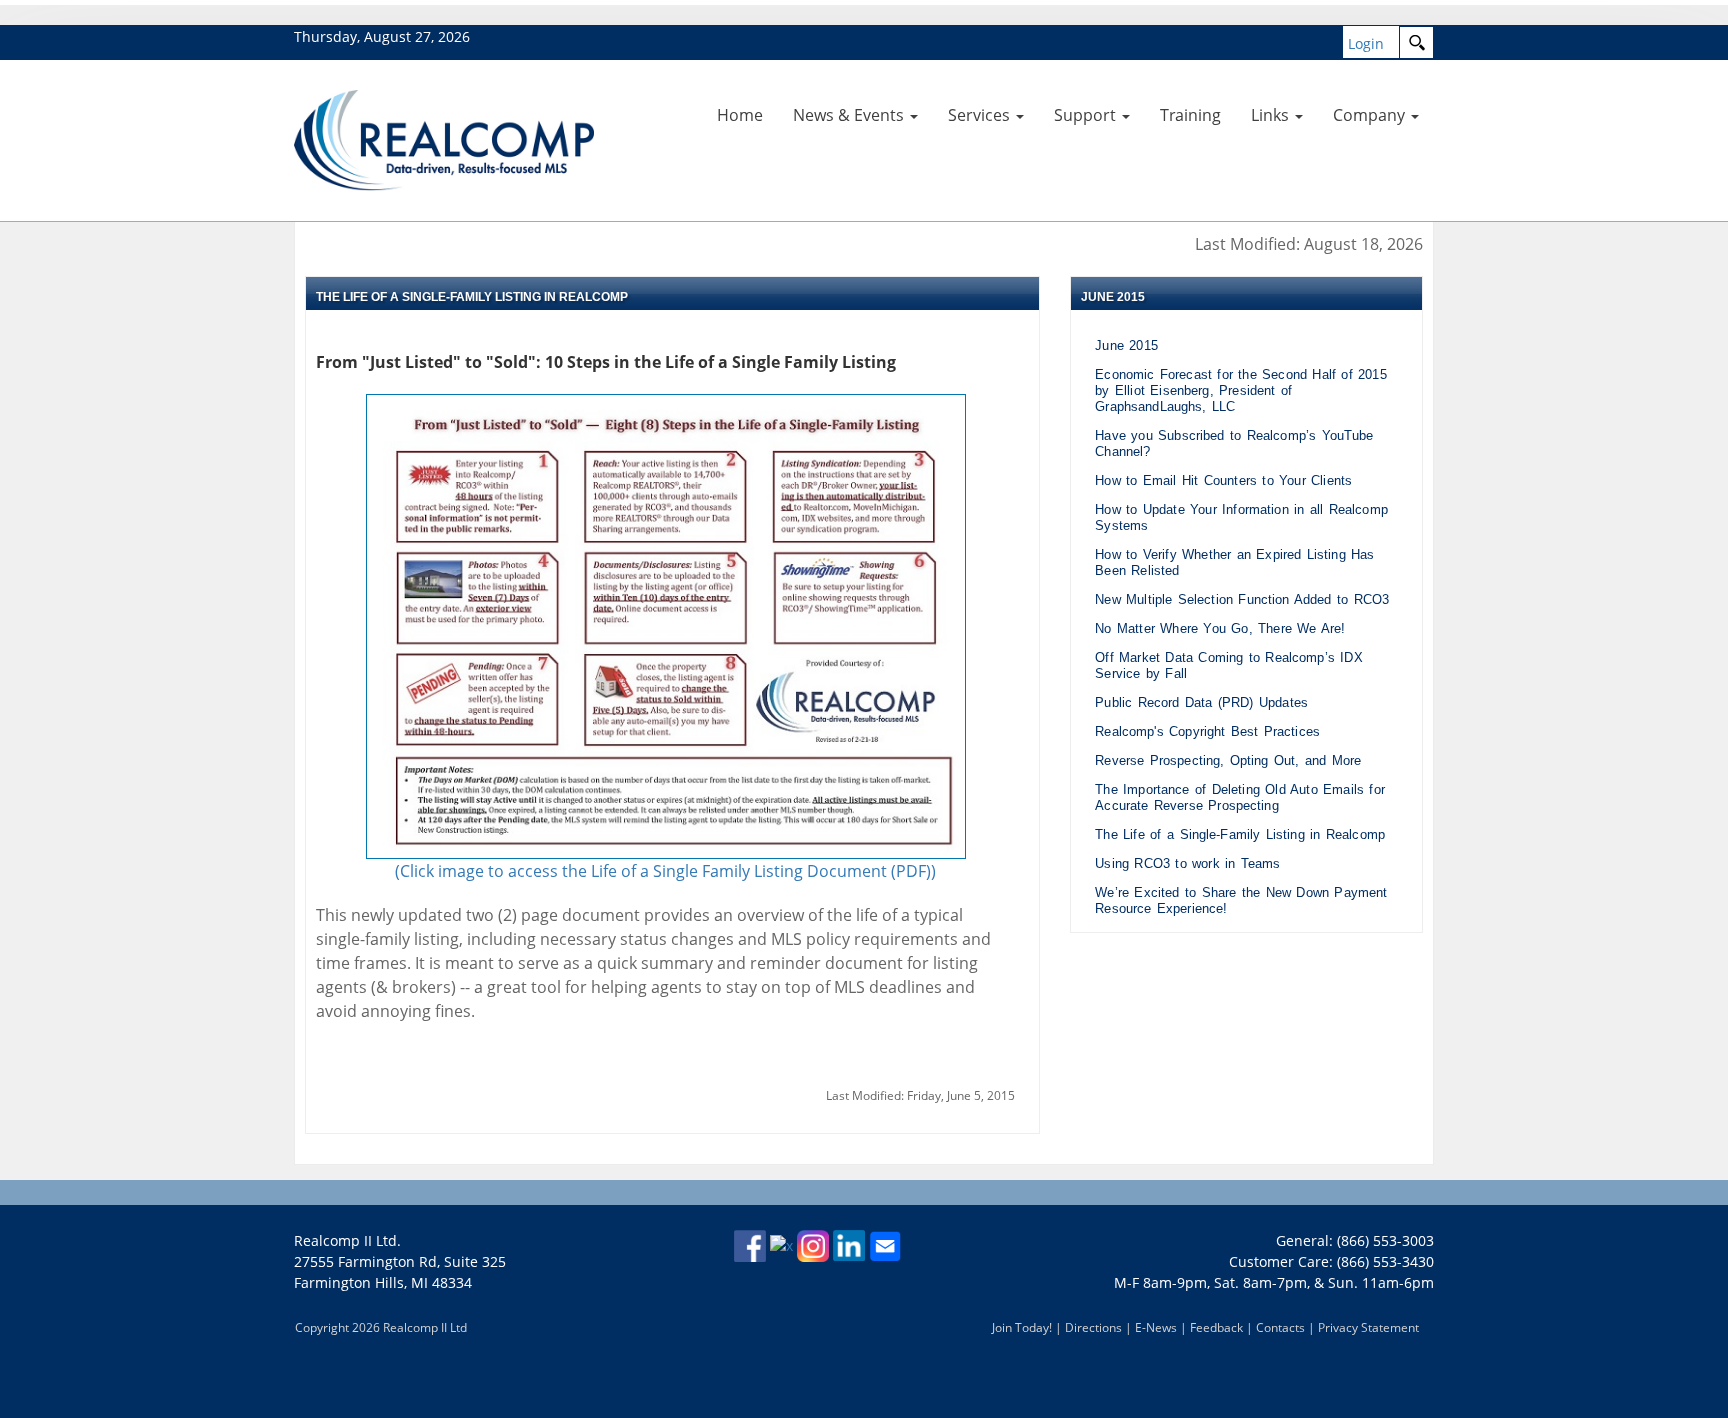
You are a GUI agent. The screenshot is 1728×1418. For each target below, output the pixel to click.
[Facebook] (750, 1244)
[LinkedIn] (849, 1244)
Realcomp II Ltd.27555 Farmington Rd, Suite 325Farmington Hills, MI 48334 (400, 1261)
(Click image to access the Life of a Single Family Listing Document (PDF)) (665, 871)
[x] (781, 1244)
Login (1366, 43)
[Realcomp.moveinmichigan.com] (444, 138)
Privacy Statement (1368, 1327)
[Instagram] (813, 1244)
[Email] (885, 1244)
